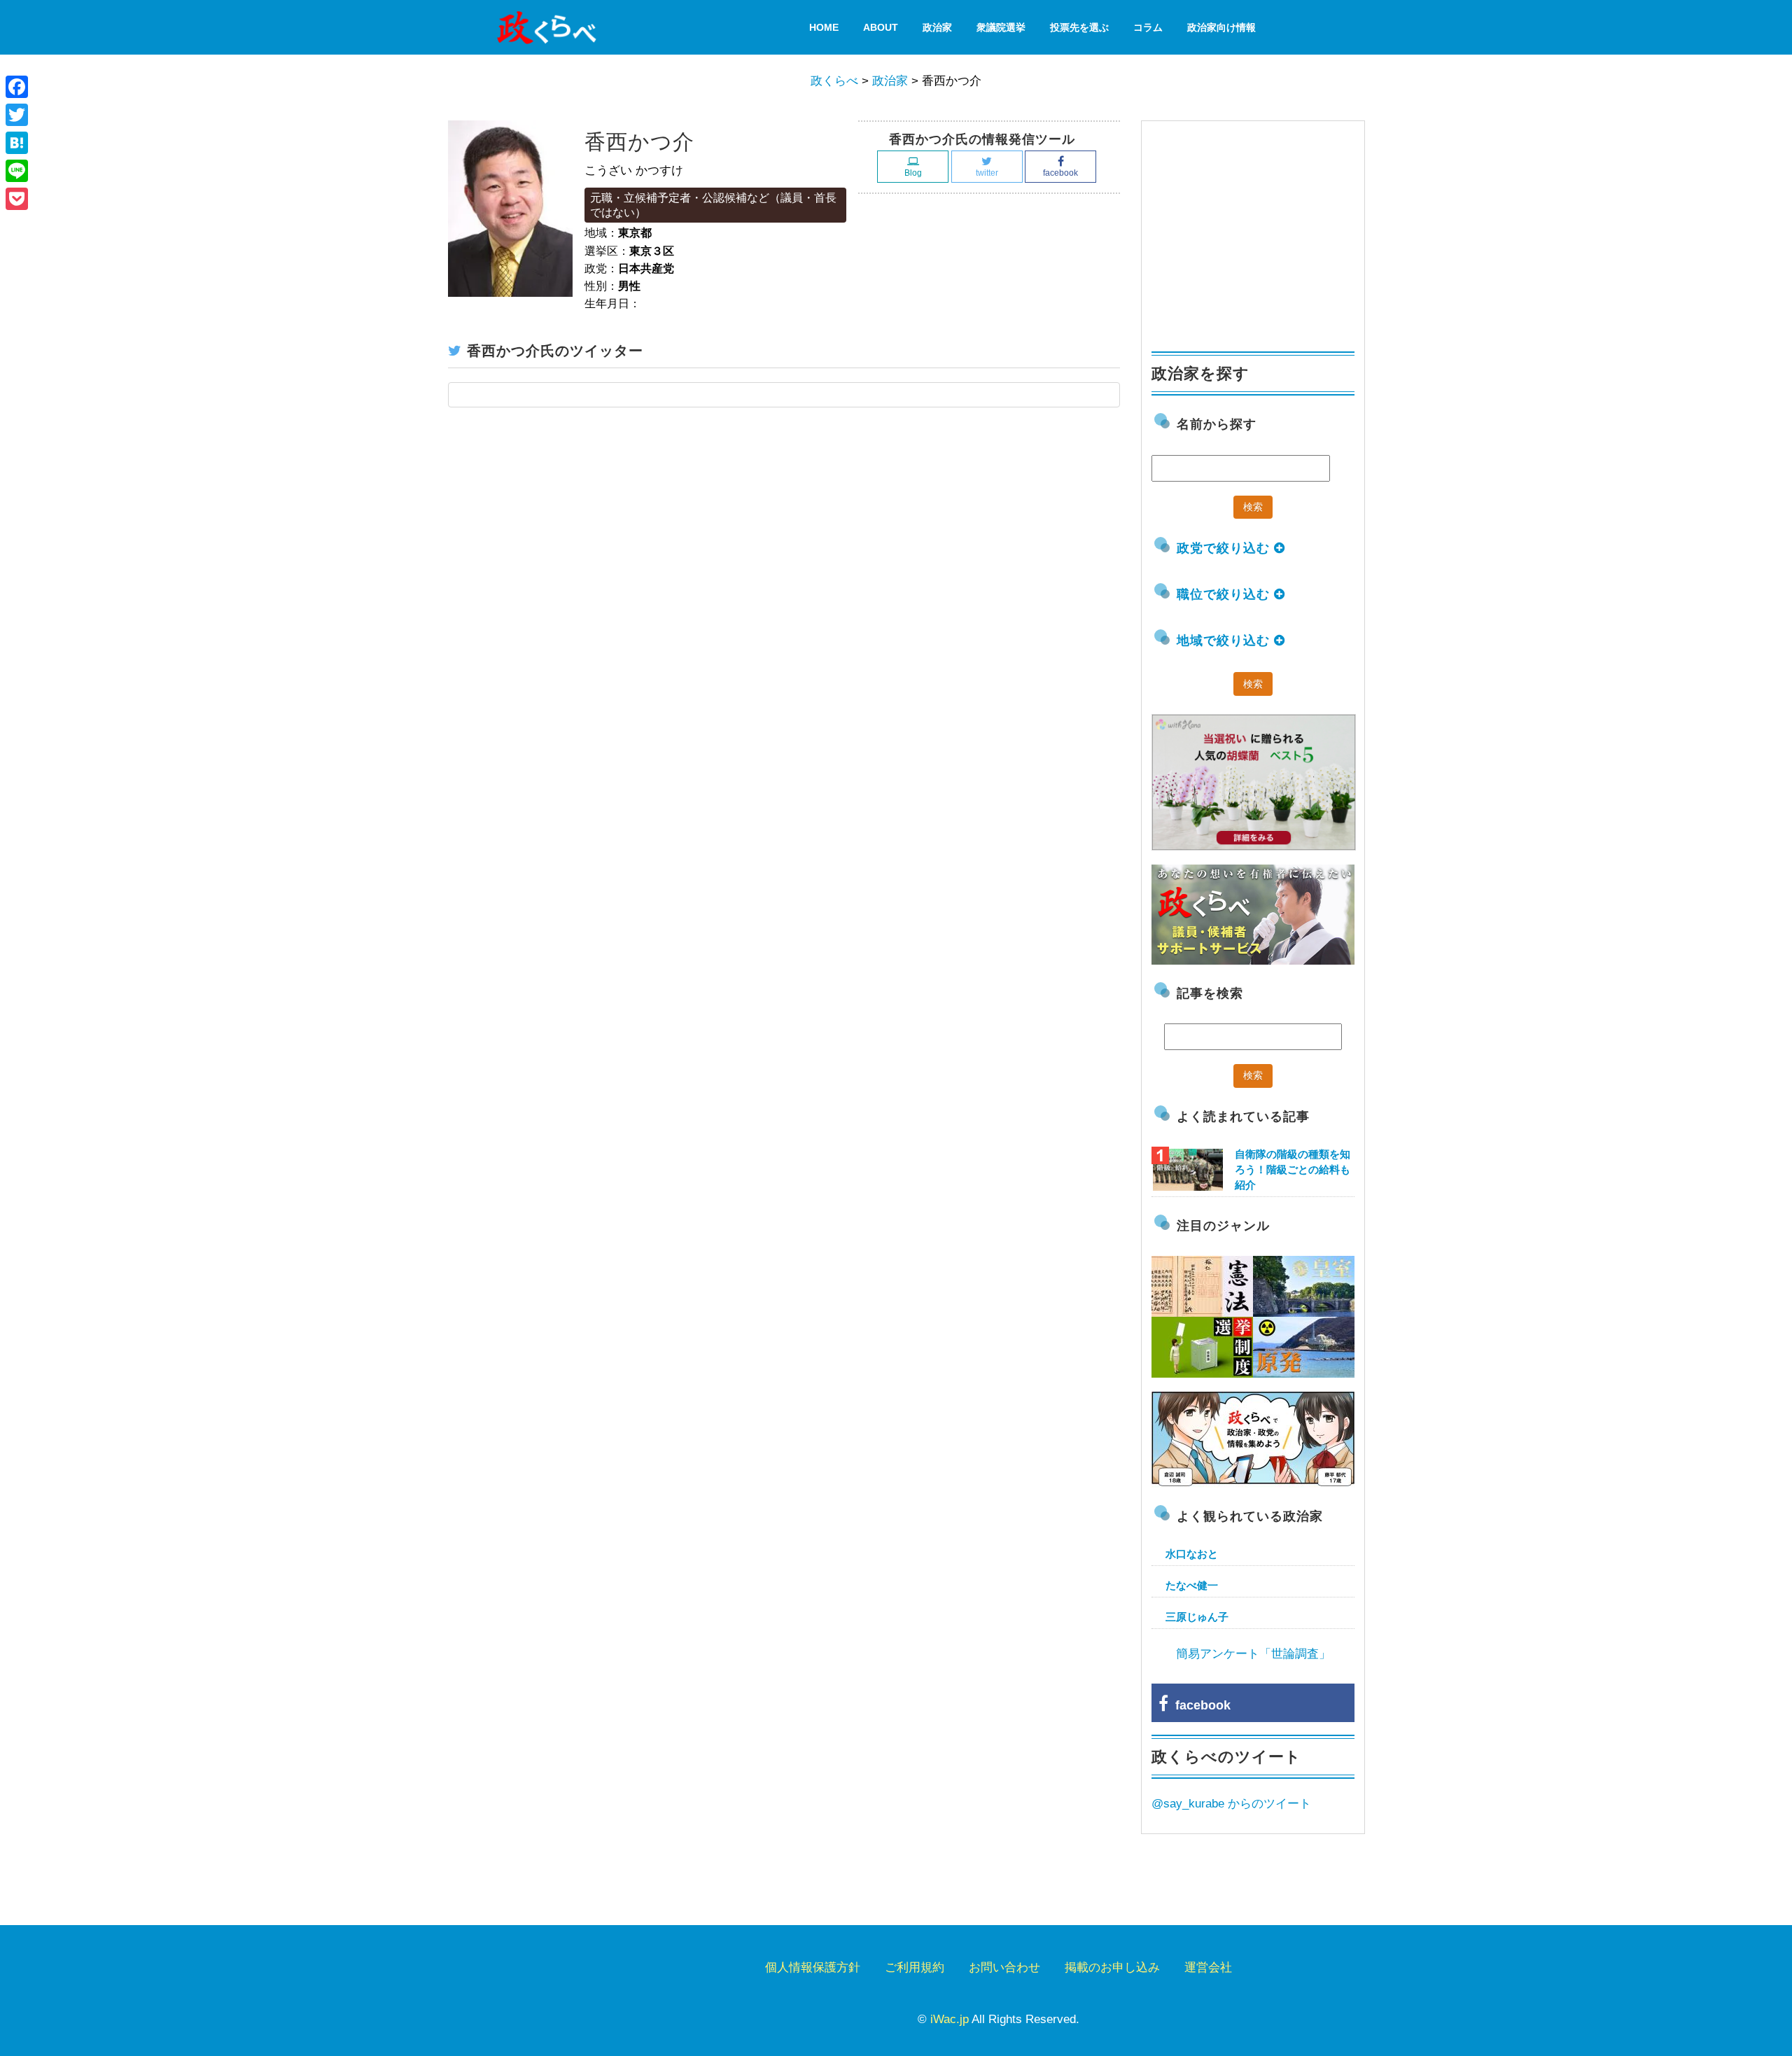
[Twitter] (17, 115)
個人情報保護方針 (813, 1967)
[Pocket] (17, 199)
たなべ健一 (1192, 1585)
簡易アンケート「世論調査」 (1253, 1654)
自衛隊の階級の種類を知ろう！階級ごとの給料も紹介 (1293, 1169)
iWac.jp (950, 2019)
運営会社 (1208, 1967)
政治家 (937, 27)
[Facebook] (17, 87)
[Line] (17, 171)
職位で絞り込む (1225, 594)
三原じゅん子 (1197, 1617)
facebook (1060, 173)
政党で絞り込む (1225, 548)
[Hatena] (17, 143)
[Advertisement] (1256, 230)
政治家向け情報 (1221, 27)
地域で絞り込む (1225, 641)
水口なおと (1192, 1554)
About (881, 27)
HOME (824, 27)
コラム (1148, 27)
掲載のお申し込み (1112, 1967)
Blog (913, 173)
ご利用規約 (915, 1967)
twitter (987, 173)
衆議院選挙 (1001, 27)
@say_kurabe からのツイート (1231, 1804)
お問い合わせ (1004, 1967)
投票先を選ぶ (1079, 27)
